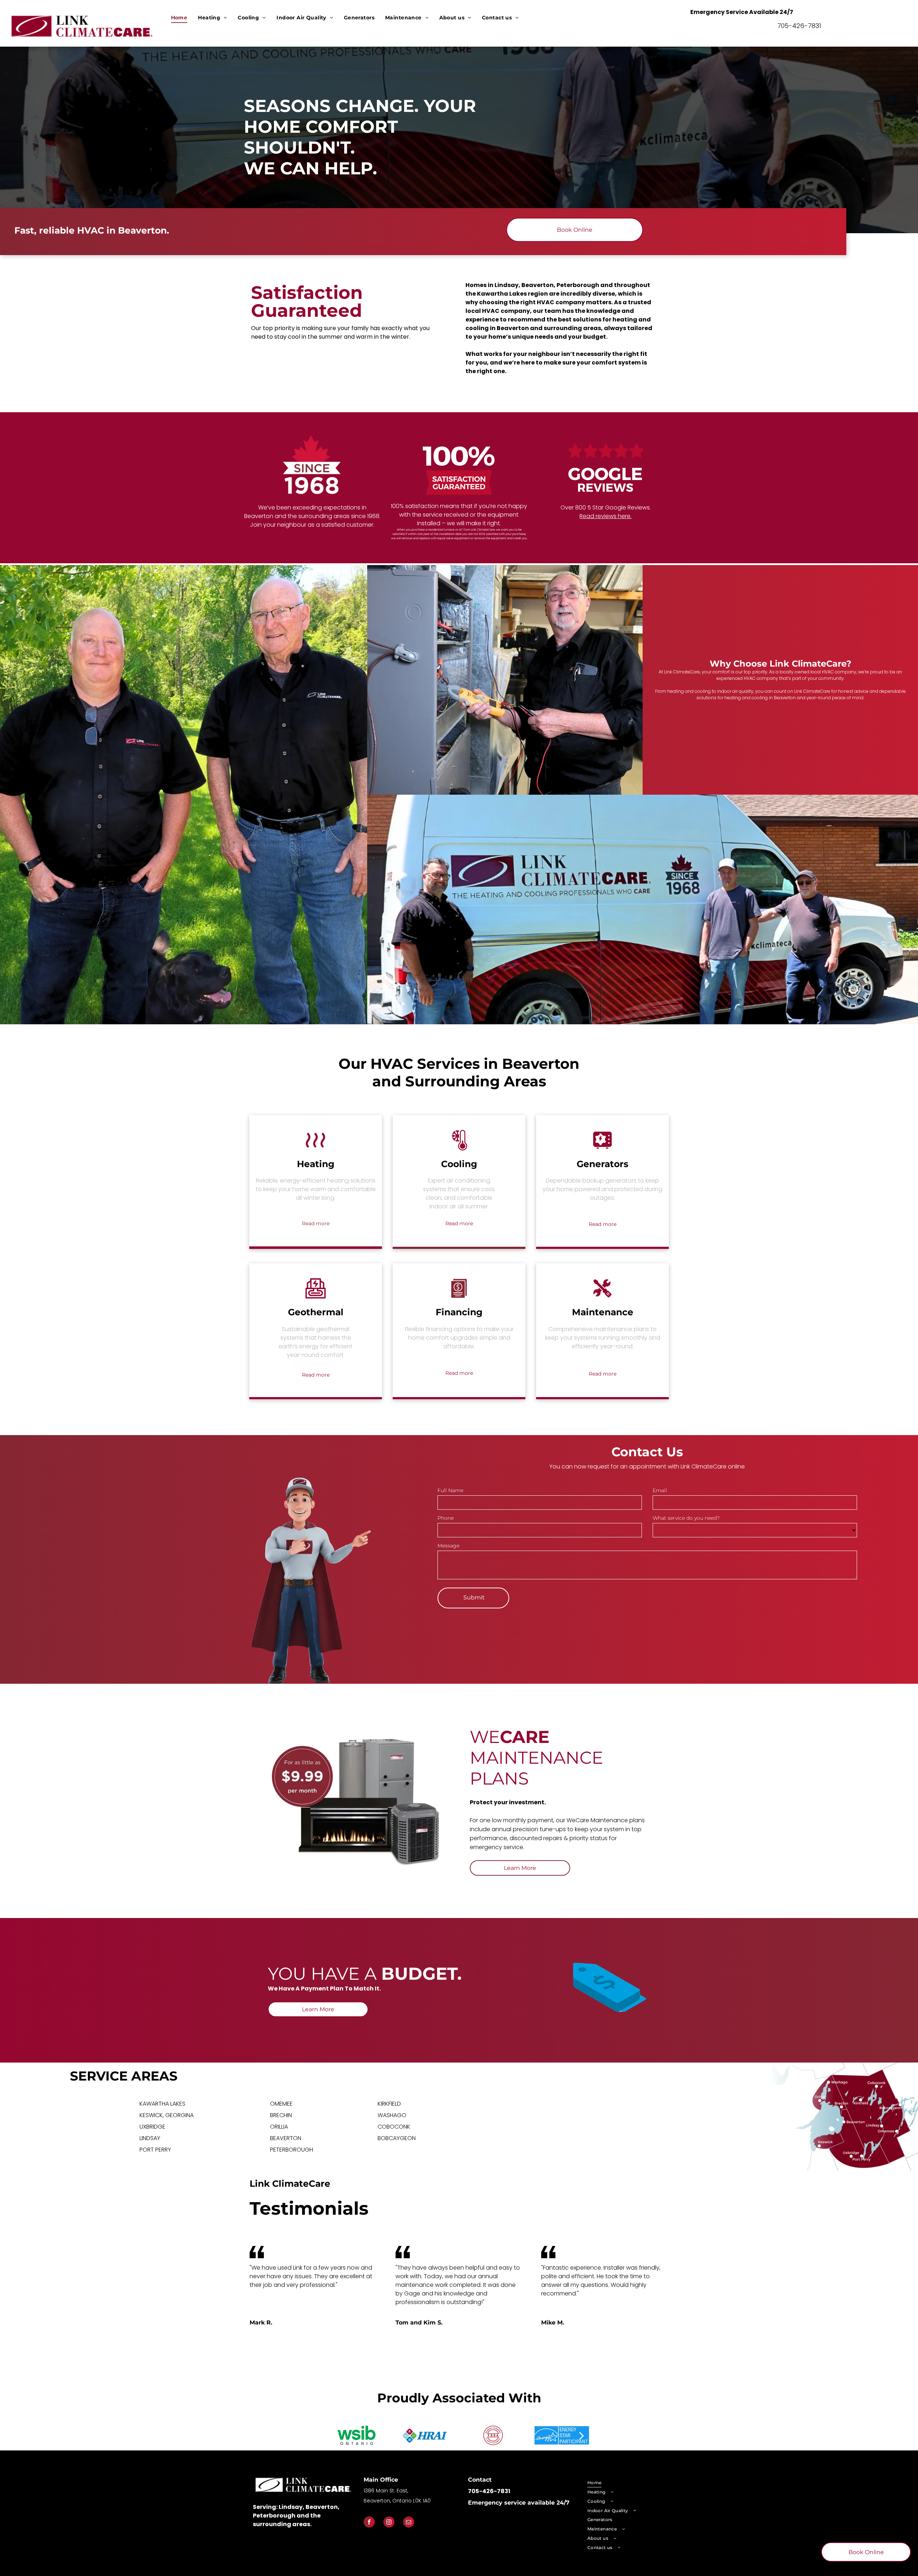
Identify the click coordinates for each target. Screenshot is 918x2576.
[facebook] (369, 2523)
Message (448, 1546)
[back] (336, 2435)
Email (660, 1490)
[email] (409, 2523)
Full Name (450, 1490)
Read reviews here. (605, 516)
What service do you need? (686, 1518)
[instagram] (389, 2523)
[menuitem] (179, 18)
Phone (446, 1518)
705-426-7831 (799, 26)
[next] (582, 2435)
